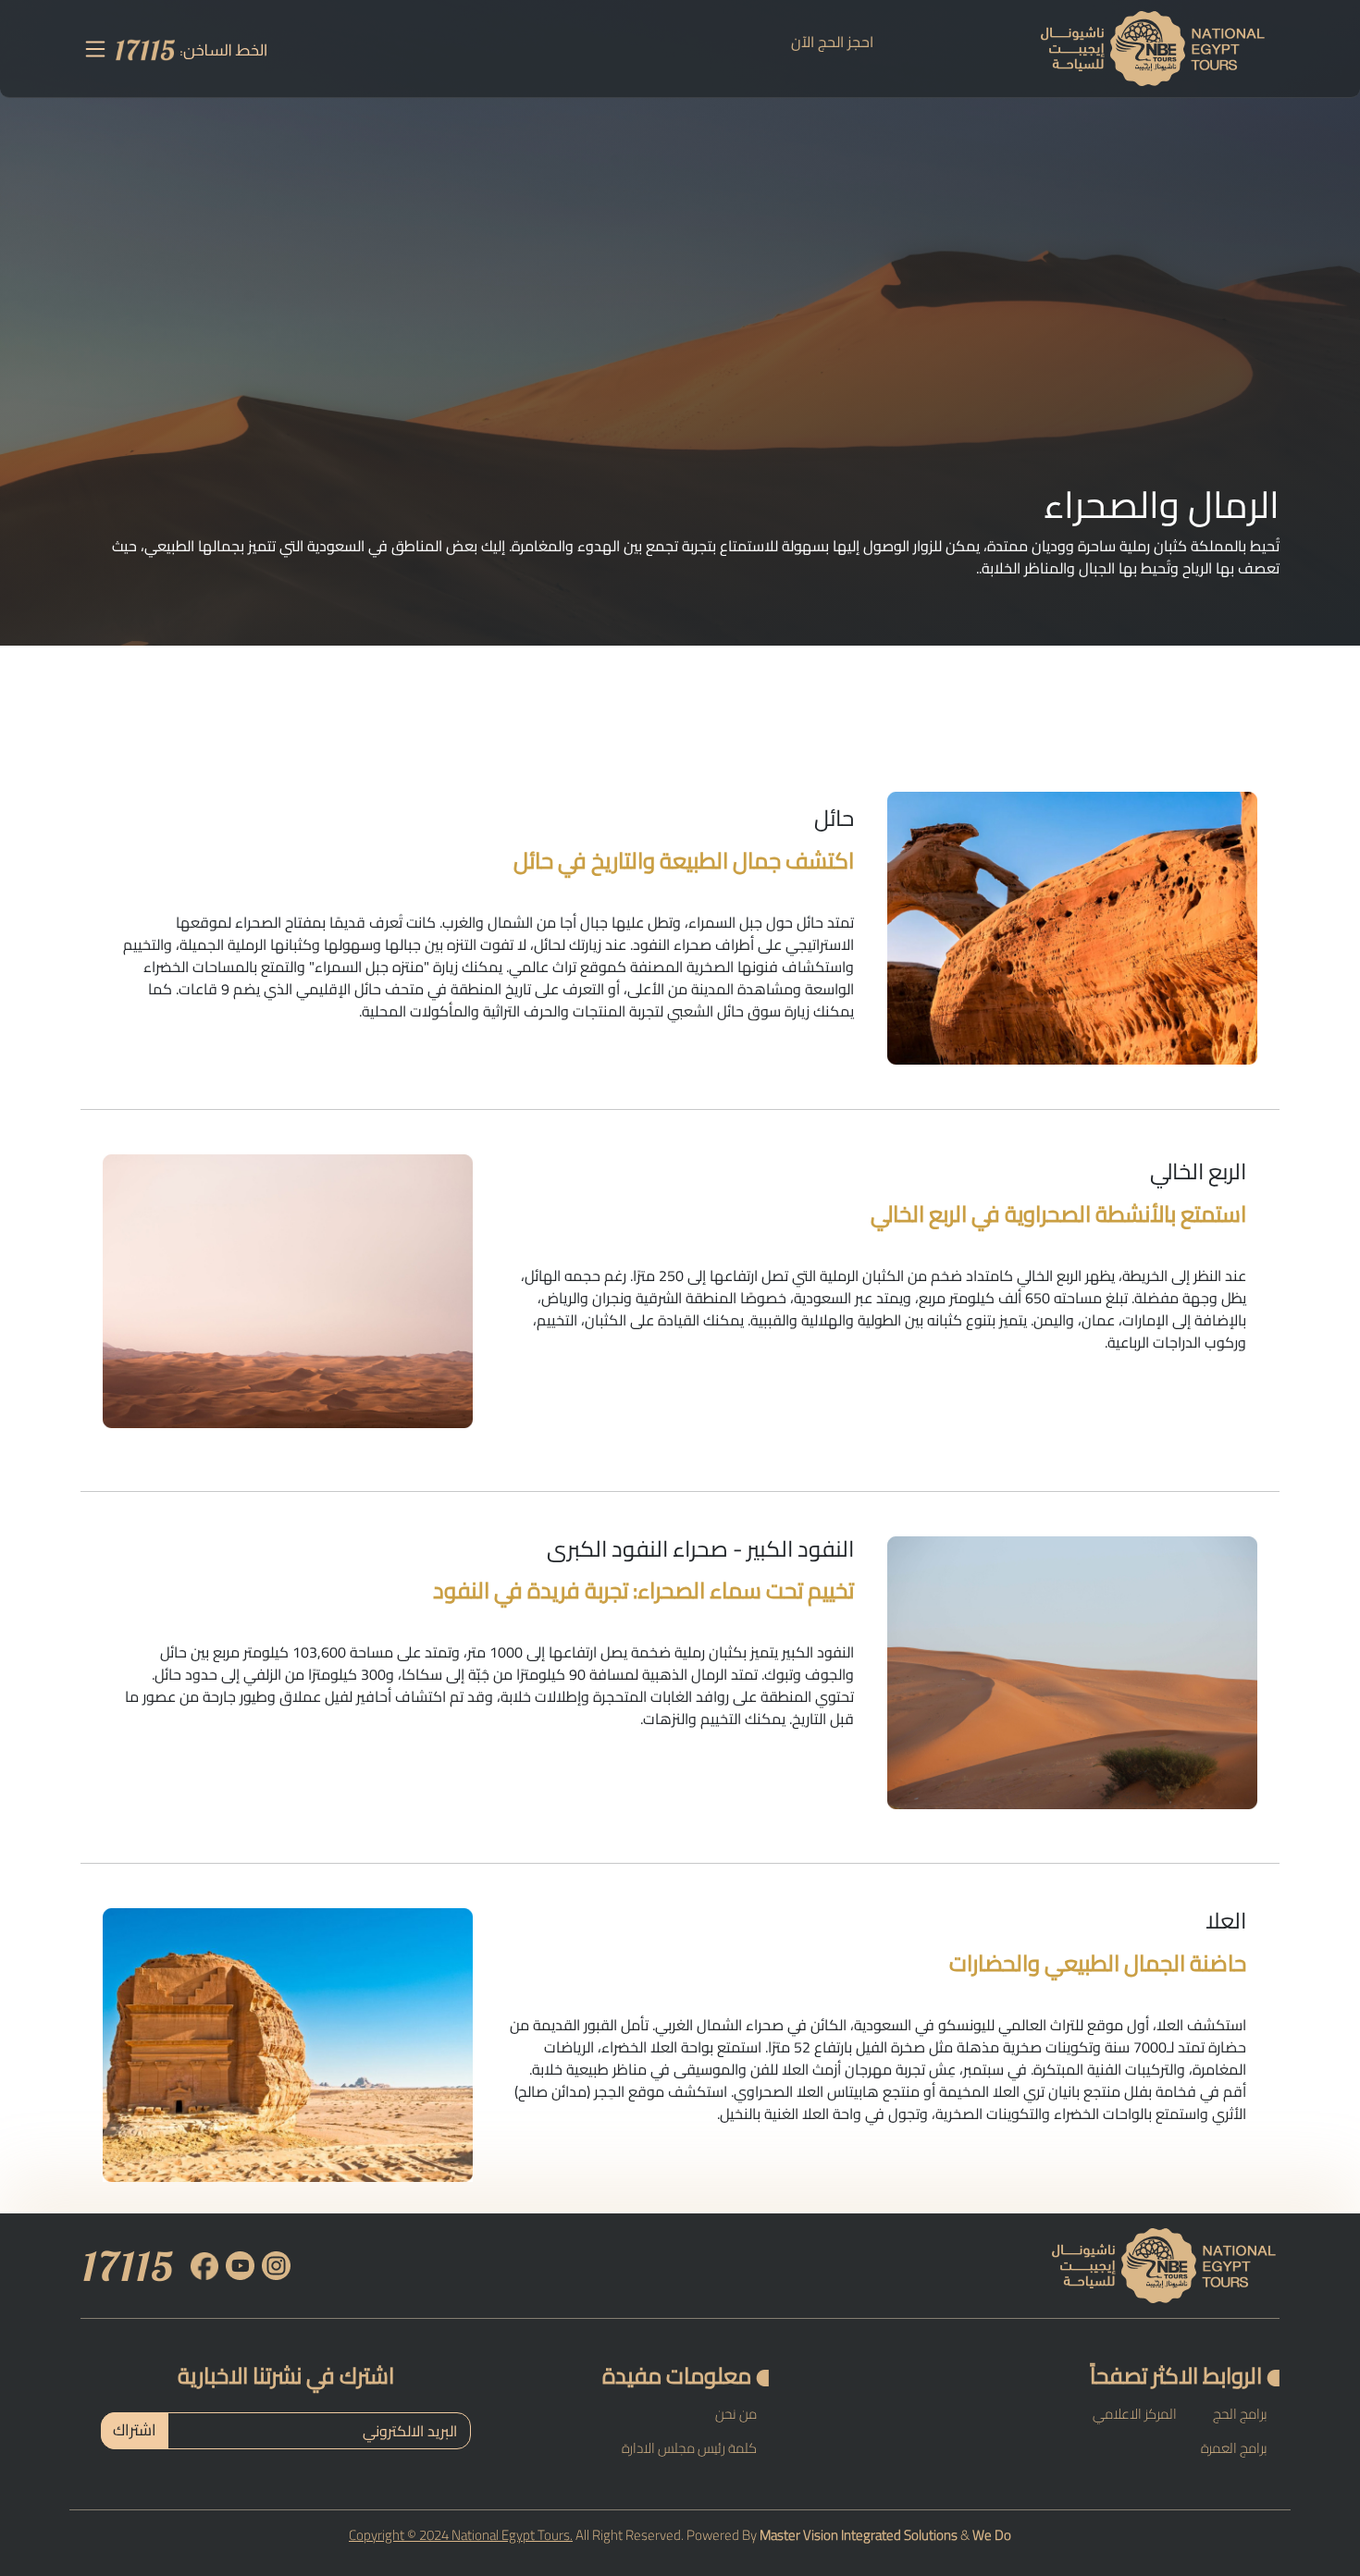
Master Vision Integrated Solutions (859, 2535)
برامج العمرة (1234, 2448)
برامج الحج (1240, 2414)
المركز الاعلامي (1135, 2414)
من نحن (736, 2414)
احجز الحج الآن (832, 42)
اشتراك (135, 2430)
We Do (992, 2535)
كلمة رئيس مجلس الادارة (689, 2448)
